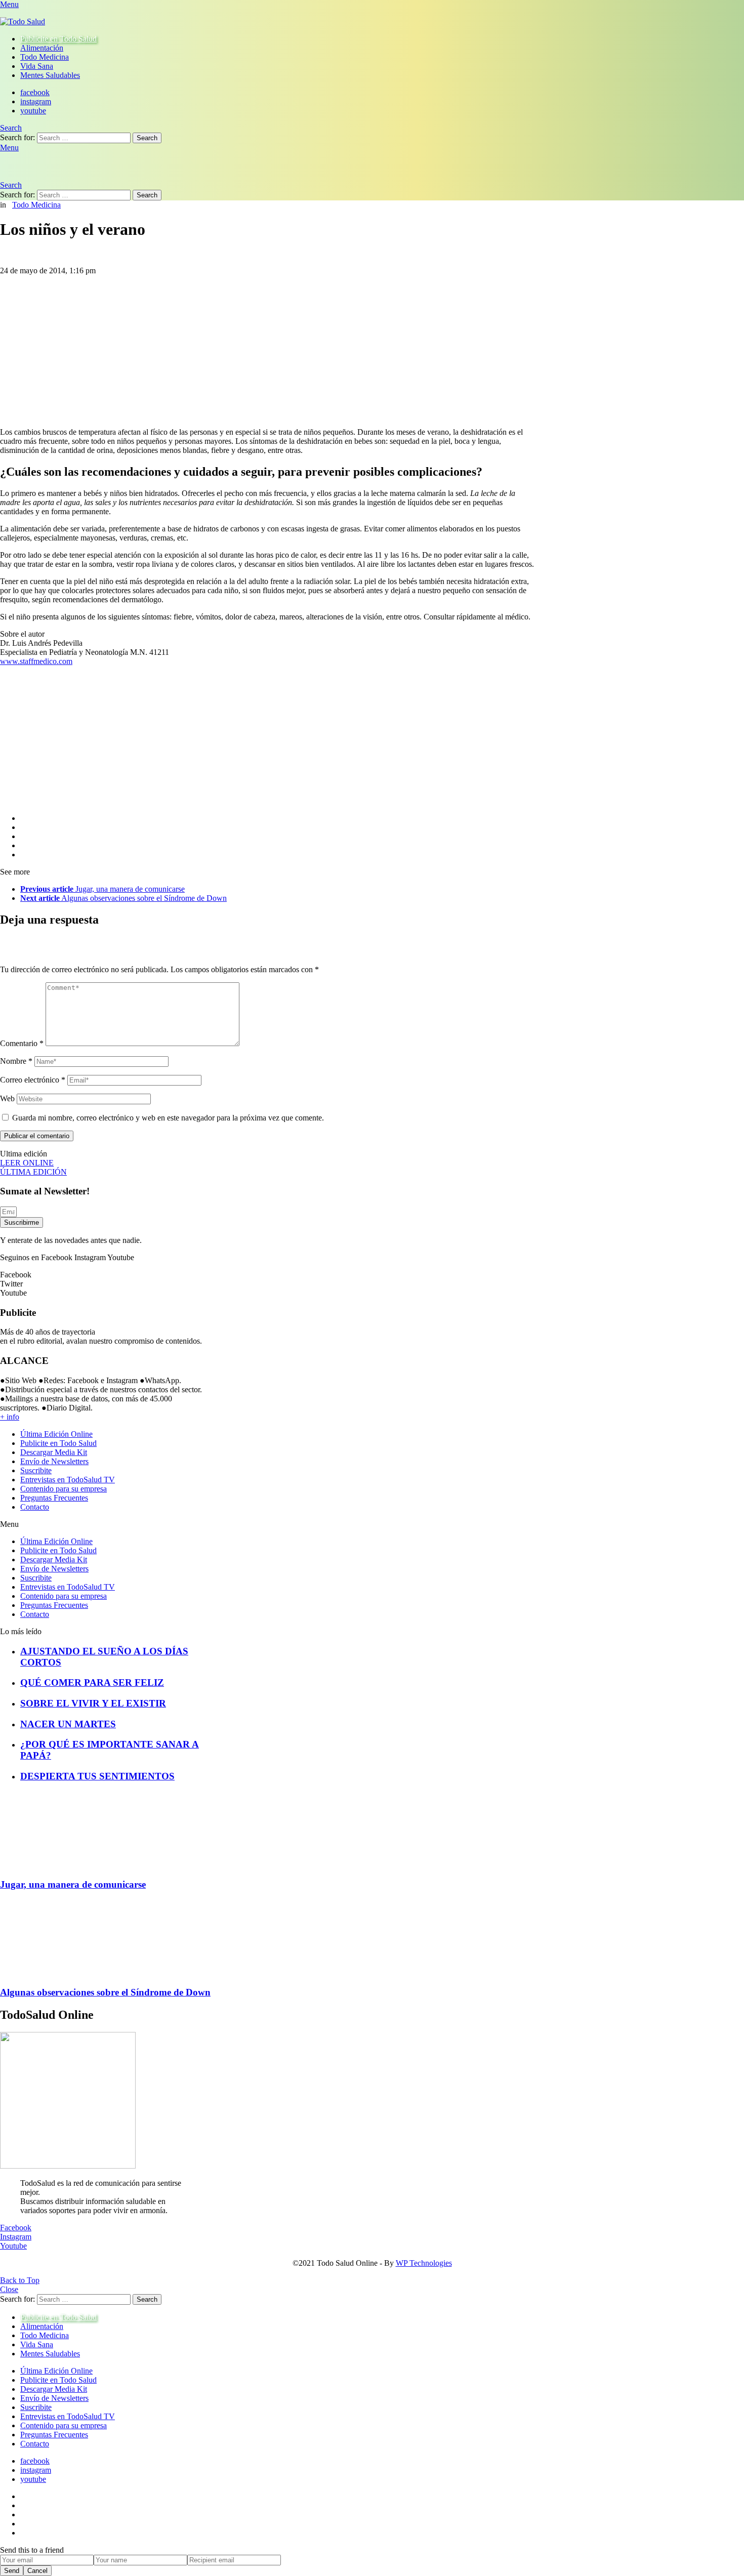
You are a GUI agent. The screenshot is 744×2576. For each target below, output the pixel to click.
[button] (104, 1524)
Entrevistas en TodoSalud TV (68, 1480)
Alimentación (42, 48)
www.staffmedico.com (36, 661)
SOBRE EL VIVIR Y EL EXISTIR (93, 1703)
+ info (10, 1417)
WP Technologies (424, 2263)
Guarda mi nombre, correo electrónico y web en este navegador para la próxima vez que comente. (168, 1118)
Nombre (16, 1061)
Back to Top (20, 2280)
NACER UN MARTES (68, 1724)
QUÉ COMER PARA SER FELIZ (92, 1682)
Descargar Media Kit (54, 1452)
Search (147, 138)
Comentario (22, 1043)
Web (7, 1098)
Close (9, 2289)
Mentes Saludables (50, 75)
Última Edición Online (56, 1434)
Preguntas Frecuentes (54, 1498)
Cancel (37, 2571)
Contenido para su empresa (64, 1489)
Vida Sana (37, 66)
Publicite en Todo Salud (58, 39)
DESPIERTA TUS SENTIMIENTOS (97, 1776)
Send (12, 2571)
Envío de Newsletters (54, 1461)
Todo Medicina (45, 57)
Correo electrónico (33, 1080)
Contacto (35, 1507)
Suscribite (36, 1470)
